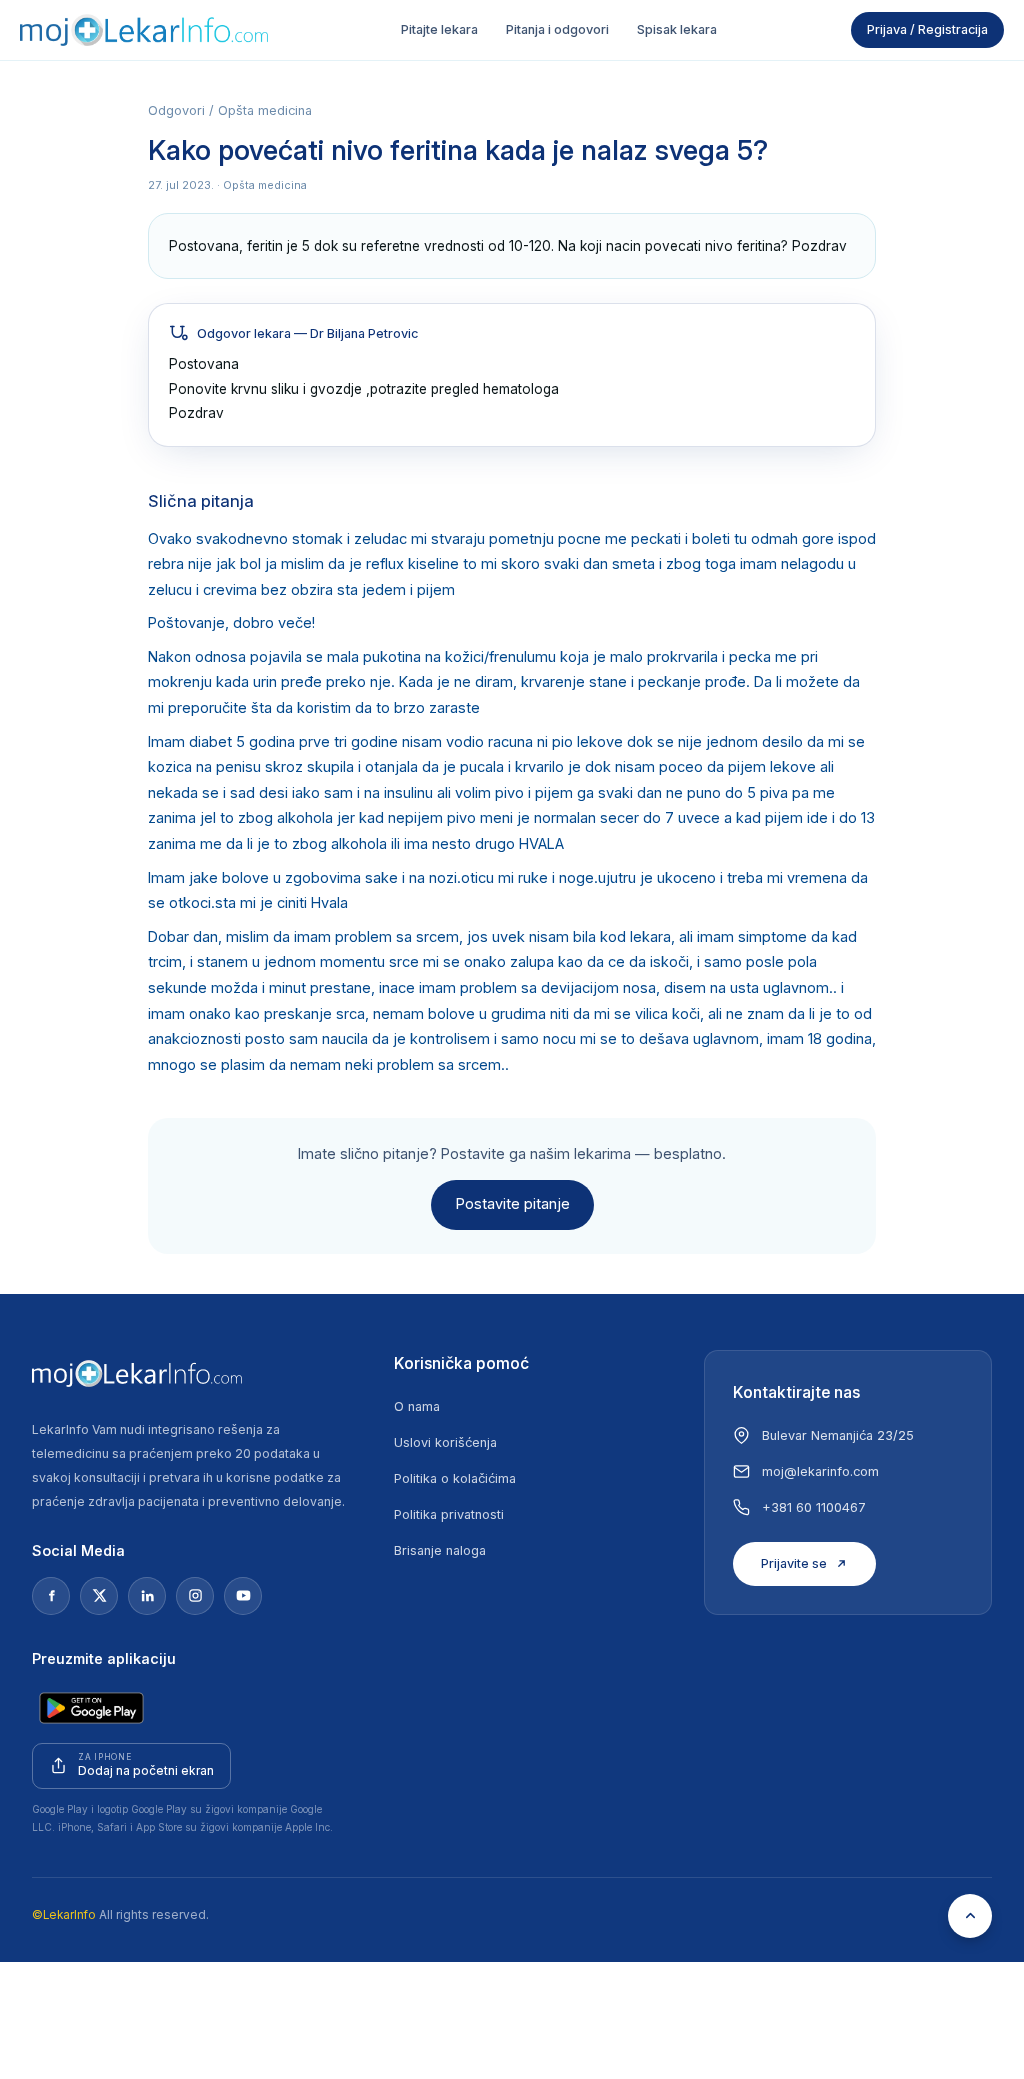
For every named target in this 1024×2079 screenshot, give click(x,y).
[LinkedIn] (147, 1596)
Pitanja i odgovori (557, 29)
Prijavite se (794, 1563)
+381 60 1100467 (814, 1507)
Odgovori (176, 110)
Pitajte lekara (439, 29)
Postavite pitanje (512, 1204)
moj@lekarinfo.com (820, 1471)
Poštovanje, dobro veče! (231, 623)
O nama (417, 1406)
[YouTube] (243, 1596)
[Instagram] (195, 1596)
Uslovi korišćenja (445, 1442)
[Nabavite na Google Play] (91, 1708)
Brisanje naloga (440, 1550)
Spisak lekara (677, 29)
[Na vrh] (970, 1916)
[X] (99, 1596)
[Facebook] (51, 1596)
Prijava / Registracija (927, 29)
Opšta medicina (265, 110)
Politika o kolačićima (455, 1478)
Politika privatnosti (449, 1514)
